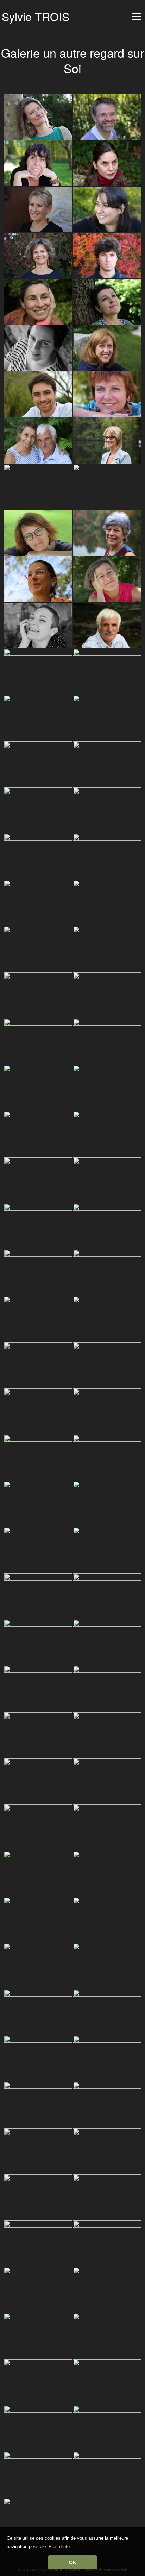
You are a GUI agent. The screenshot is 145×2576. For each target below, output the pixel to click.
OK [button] (73, 2562)
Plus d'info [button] (59, 2547)
